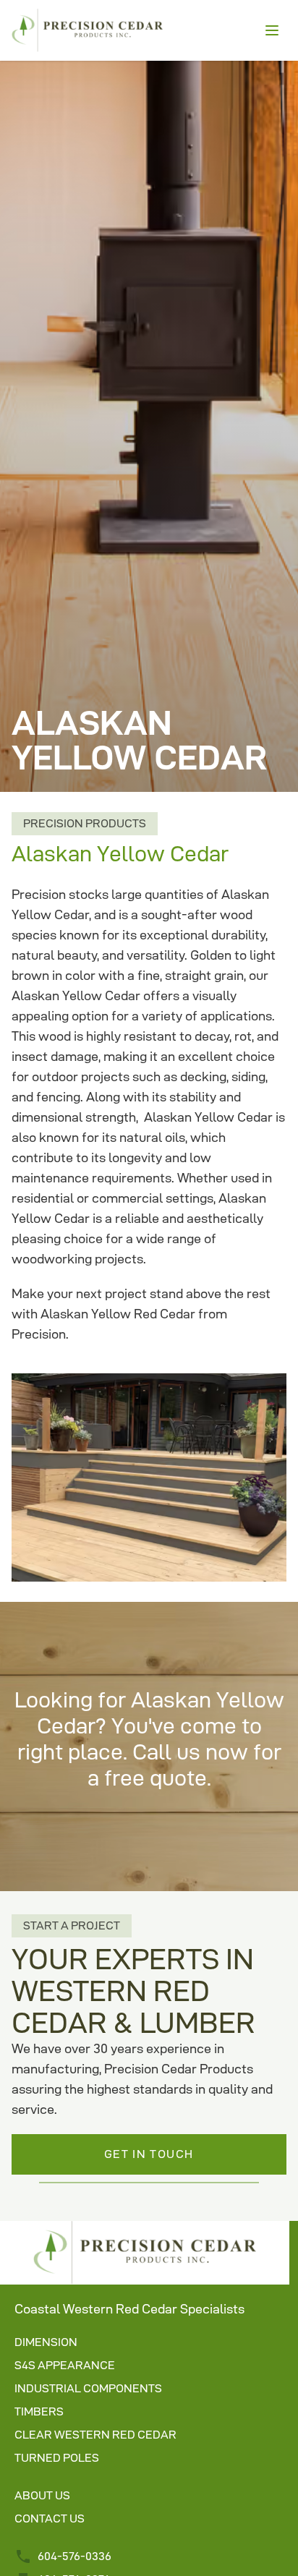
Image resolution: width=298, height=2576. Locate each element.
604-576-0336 (74, 2556)
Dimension (46, 2342)
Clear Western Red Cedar (95, 2435)
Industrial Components (88, 2388)
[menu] (272, 30)
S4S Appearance (65, 2365)
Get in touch (149, 2154)
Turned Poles (57, 2458)
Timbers (39, 2411)
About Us (42, 2495)
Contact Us (50, 2519)
